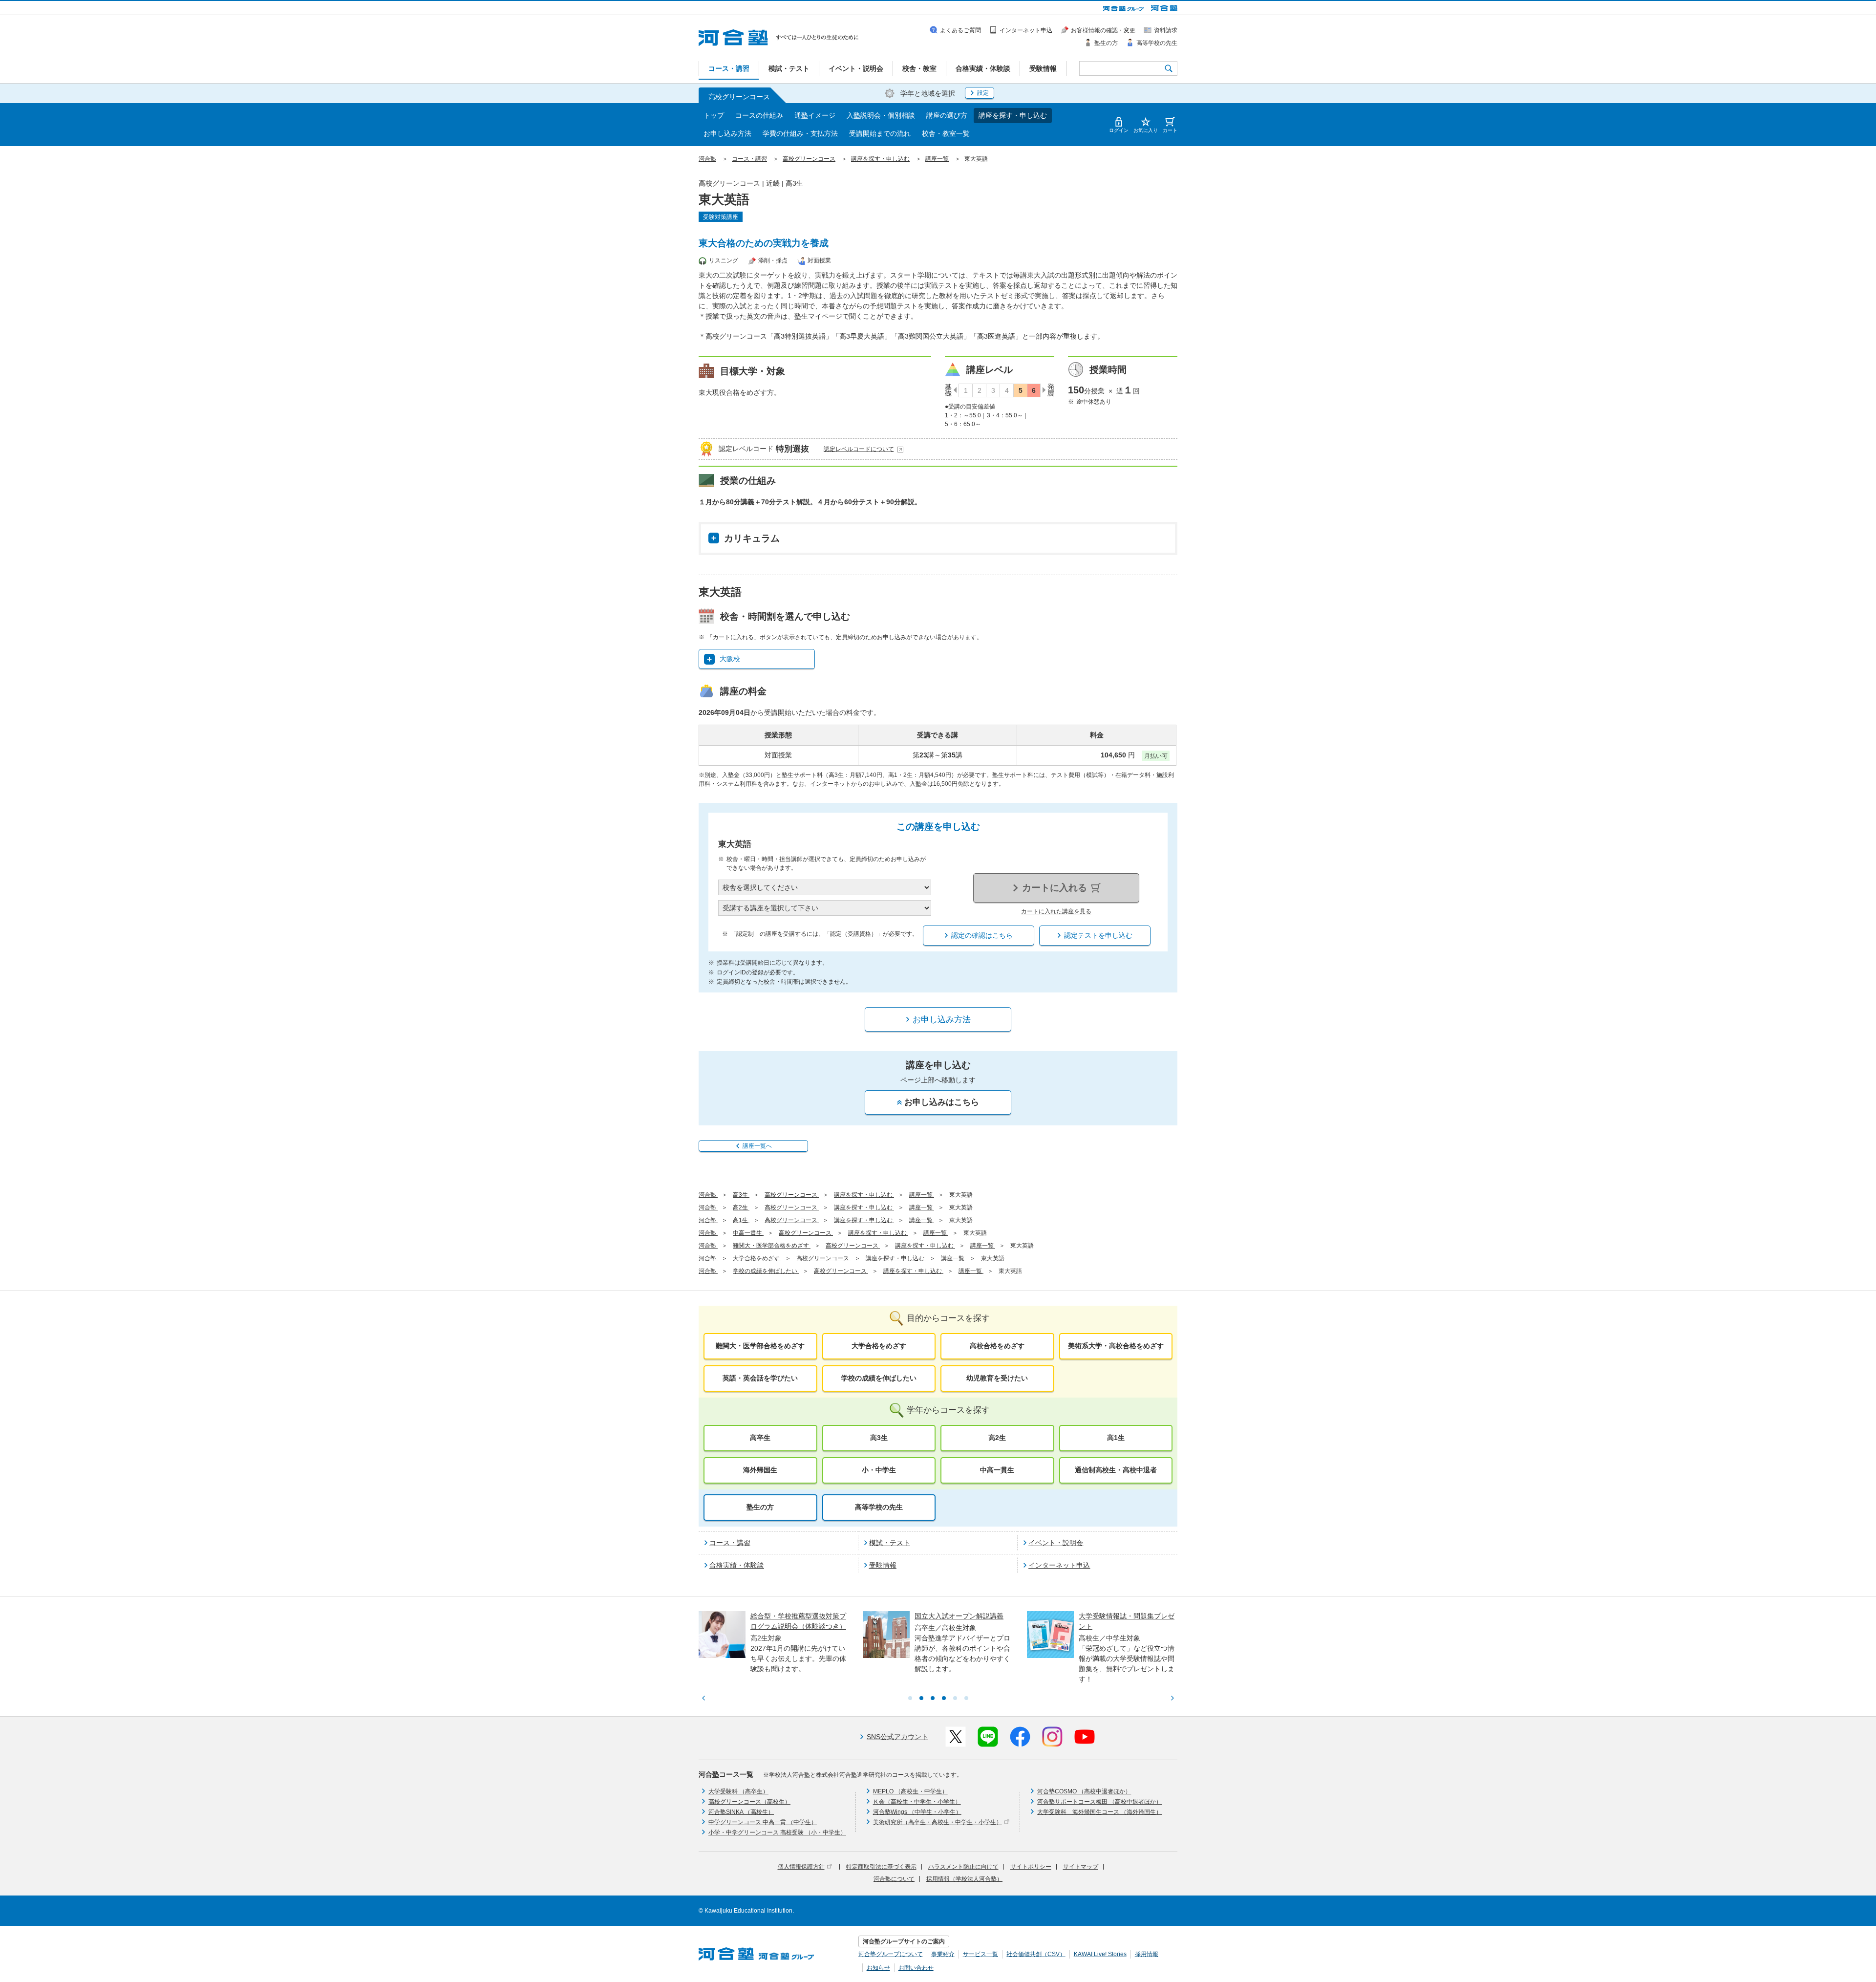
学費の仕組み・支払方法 (800, 133)
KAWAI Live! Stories (1100, 1954)
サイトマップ (1081, 1867)
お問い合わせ (916, 1968)
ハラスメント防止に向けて (963, 1867)
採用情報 (1147, 1954)
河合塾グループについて (891, 1954)
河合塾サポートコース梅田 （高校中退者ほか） (1099, 1802)
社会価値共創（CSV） (1036, 1954)
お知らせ (878, 1968)
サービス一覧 (981, 1954)
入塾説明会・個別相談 (881, 115)
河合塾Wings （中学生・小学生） (917, 1812)
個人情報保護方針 (801, 1867)
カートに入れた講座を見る (1056, 911)
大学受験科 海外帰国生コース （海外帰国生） (1099, 1812)
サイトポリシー (1031, 1867)
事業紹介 (943, 1954)
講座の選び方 (947, 115)
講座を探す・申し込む (1013, 115)
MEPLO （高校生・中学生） (910, 1791)
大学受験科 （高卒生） (738, 1791)
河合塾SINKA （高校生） (741, 1812)
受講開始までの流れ (880, 133)
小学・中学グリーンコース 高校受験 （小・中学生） (777, 1832)
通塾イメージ (815, 115)
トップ (714, 115)
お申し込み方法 (727, 133)
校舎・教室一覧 (946, 133)
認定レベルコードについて (859, 449)
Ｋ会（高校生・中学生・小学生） (917, 1802)
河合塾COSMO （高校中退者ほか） (1084, 1791)
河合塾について (894, 1879)
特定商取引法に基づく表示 (881, 1867)
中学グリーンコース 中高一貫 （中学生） (763, 1822)
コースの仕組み (759, 115)
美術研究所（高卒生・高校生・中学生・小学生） (938, 1822)
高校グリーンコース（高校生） (749, 1802)
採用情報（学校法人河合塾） (964, 1879)
